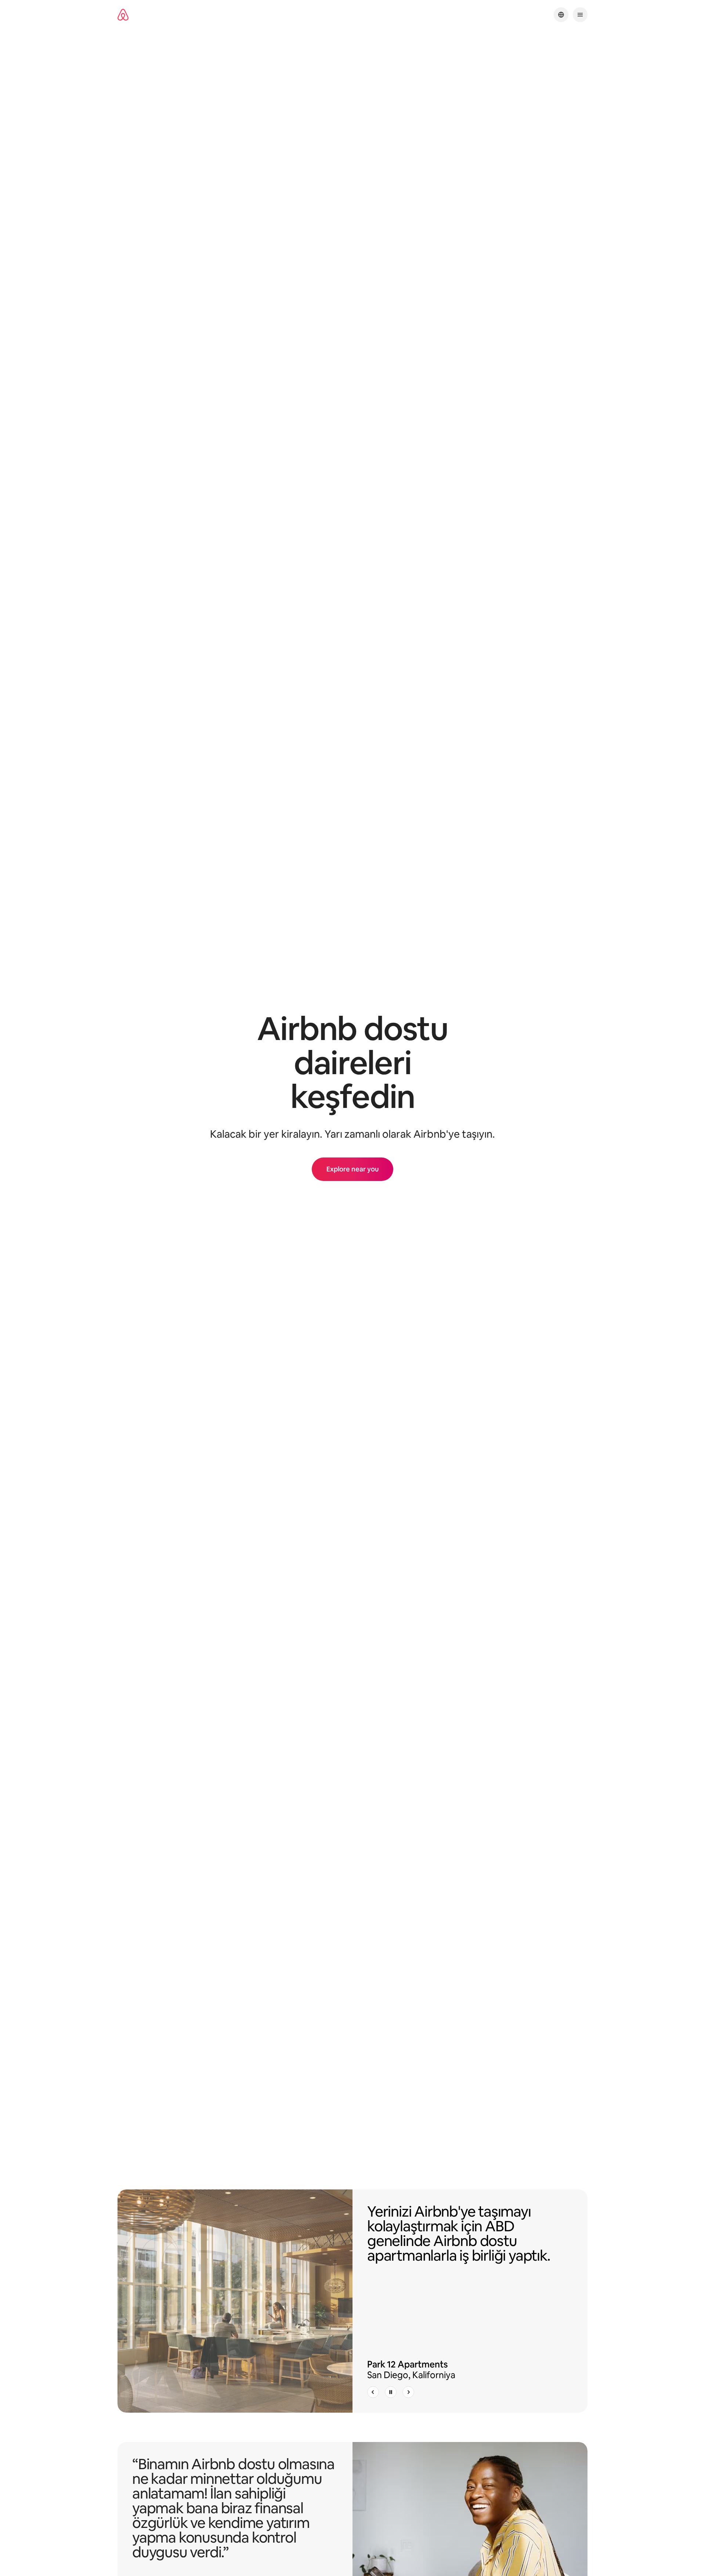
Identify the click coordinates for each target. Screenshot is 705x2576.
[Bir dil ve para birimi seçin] (561, 15)
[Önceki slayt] (373, 2392)
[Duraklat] (391, 2392)
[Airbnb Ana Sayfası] (123, 15)
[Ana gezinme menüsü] (580, 15)
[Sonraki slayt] (408, 2392)
